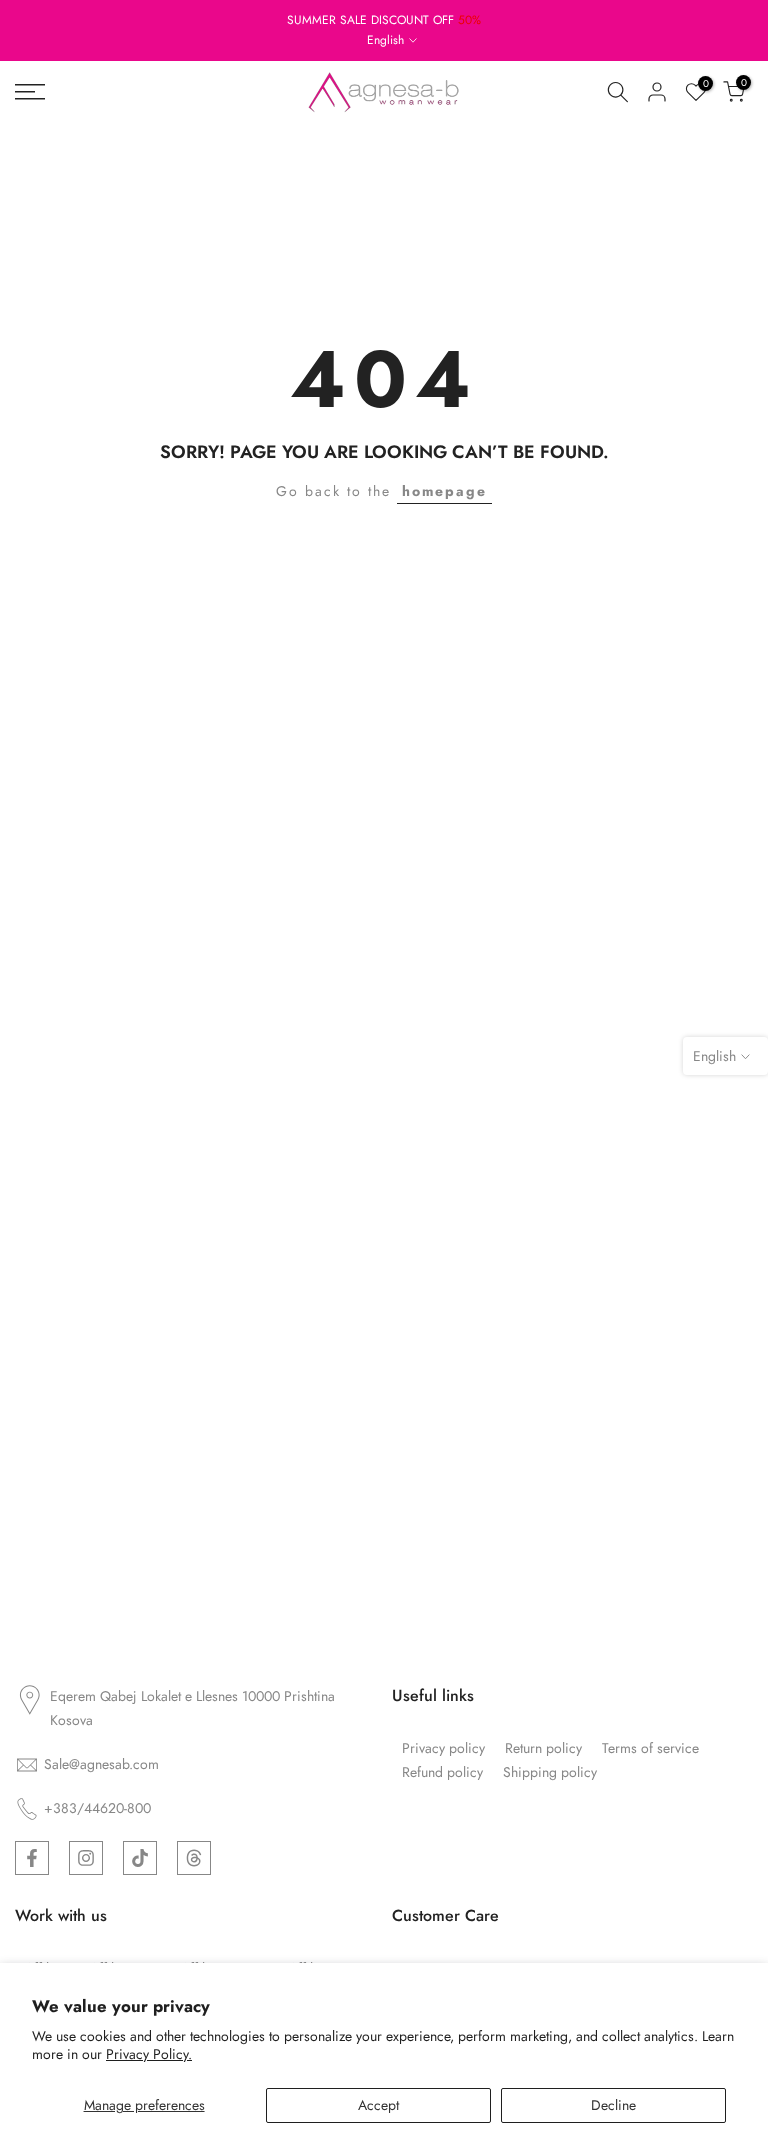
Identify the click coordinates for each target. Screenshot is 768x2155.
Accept (378, 2105)
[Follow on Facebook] (32, 1858)
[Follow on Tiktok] (140, 1858)
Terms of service (650, 1748)
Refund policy (442, 1772)
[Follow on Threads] (194, 1858)
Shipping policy (550, 1772)
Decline (613, 2105)
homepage (444, 491)
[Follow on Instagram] (86, 1858)
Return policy (543, 1748)
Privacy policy (443, 1748)
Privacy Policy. (149, 2054)
